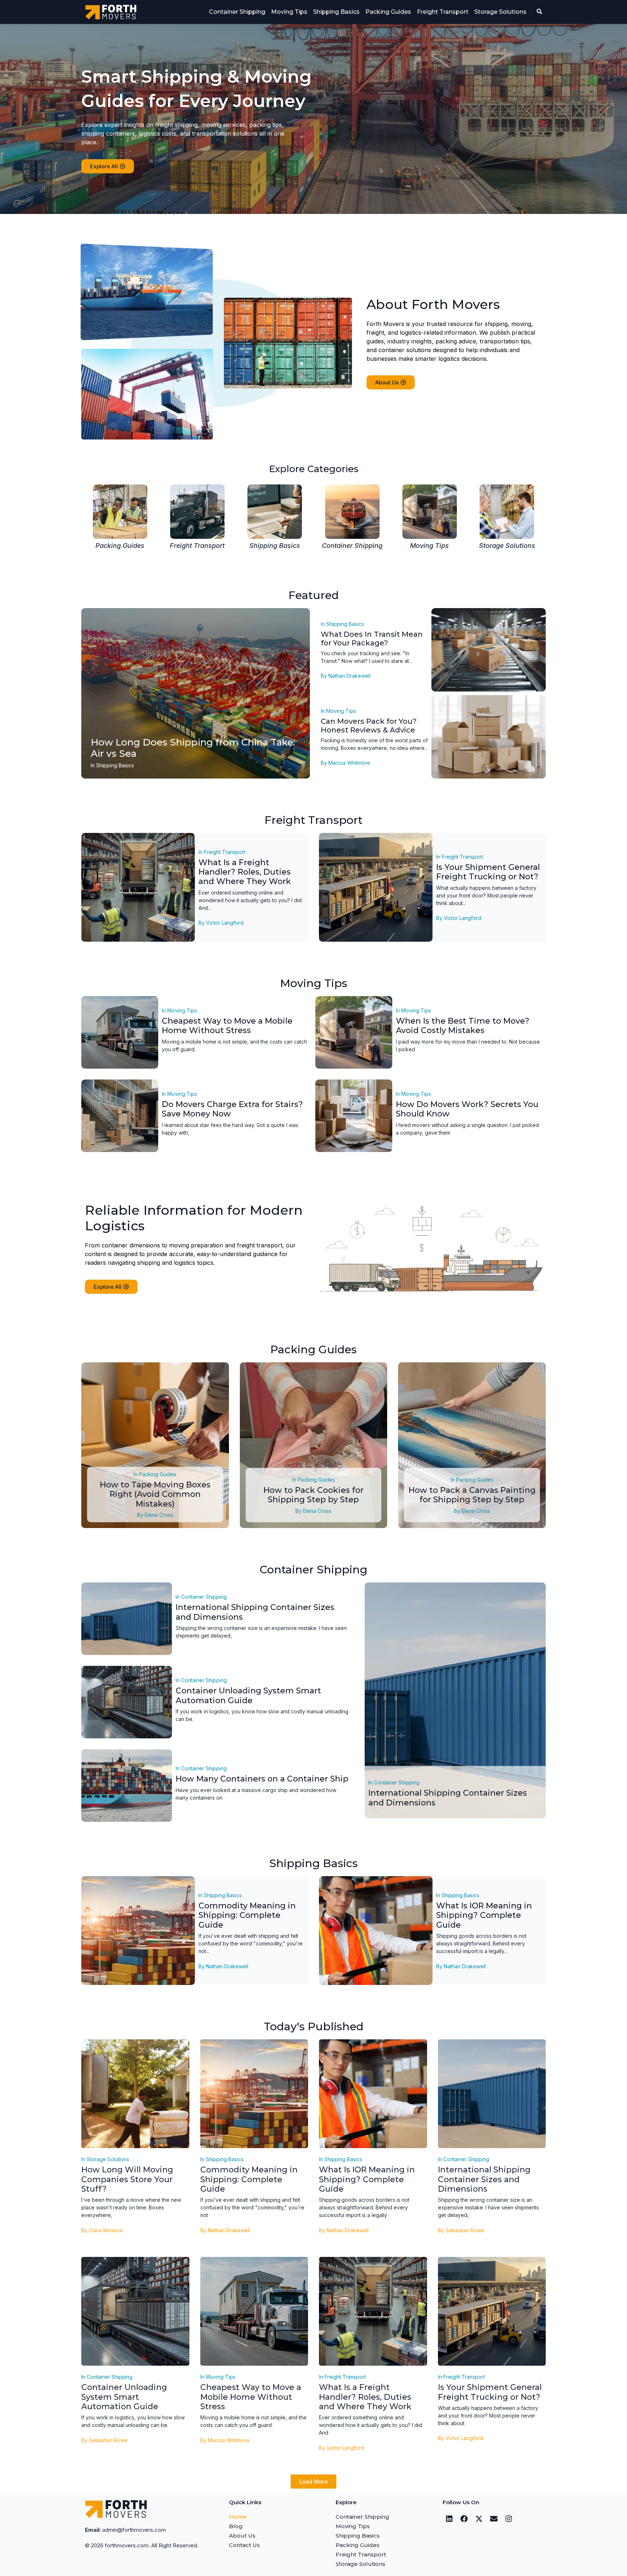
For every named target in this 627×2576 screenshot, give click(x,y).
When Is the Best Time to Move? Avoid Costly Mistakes (463, 1026)
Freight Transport (443, 12)
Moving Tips (289, 12)
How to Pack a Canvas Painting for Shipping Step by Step (472, 1495)
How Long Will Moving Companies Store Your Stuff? (127, 2179)
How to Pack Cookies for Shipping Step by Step (313, 1495)
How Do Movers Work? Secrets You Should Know (467, 1109)
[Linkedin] (449, 2519)
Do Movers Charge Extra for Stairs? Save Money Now (232, 1109)
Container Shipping (237, 12)
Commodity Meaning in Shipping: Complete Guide (247, 1915)
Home (238, 2517)
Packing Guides (388, 12)
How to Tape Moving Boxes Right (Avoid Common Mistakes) (155, 1494)
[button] (313, 2482)
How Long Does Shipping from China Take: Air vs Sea (193, 748)
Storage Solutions (500, 12)
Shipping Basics (336, 12)
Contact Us (244, 2545)
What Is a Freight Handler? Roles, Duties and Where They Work (245, 872)
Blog (236, 2526)
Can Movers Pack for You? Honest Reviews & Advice (369, 726)
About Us (242, 2536)
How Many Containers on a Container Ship (262, 1779)
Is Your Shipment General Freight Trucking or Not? (488, 872)
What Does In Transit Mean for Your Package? (372, 639)
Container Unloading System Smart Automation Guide (248, 1695)
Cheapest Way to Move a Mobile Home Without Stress (227, 1026)
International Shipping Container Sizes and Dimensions (255, 1612)
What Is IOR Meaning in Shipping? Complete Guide (484, 1915)
